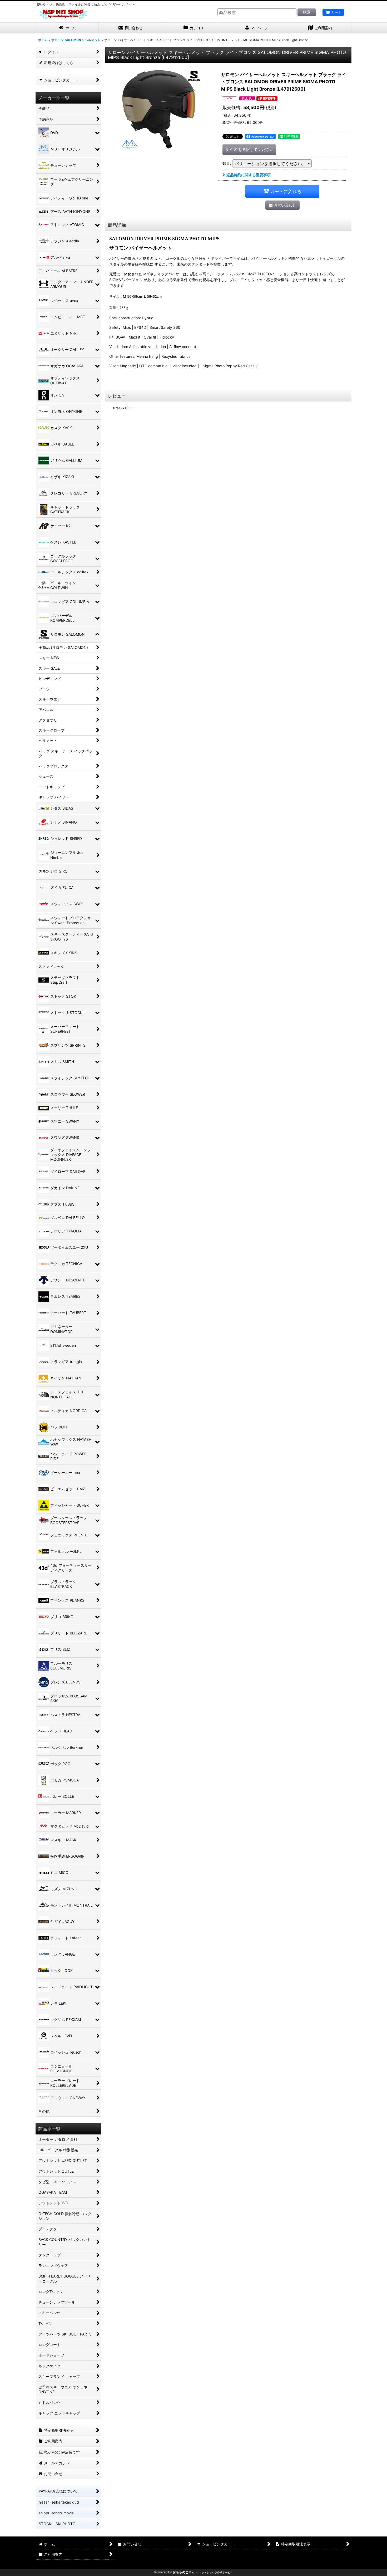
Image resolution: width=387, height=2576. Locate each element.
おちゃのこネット (185, 2572)
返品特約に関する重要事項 (249, 175)
